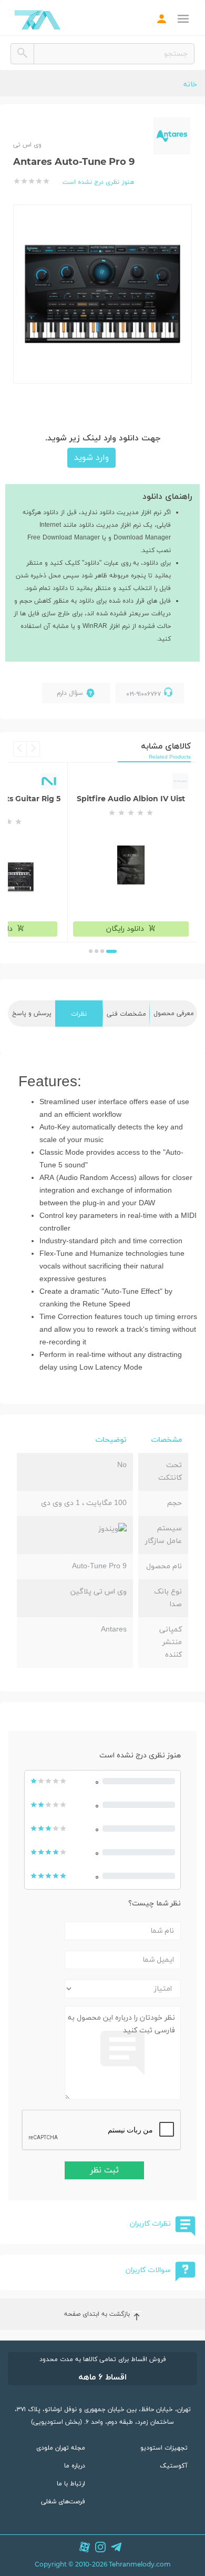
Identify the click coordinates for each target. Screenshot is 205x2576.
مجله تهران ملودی (61, 2448)
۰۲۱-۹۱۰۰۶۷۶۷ (143, 694)
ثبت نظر (104, 2170)
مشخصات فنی (126, 1014)
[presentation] (33, 749)
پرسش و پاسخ (32, 1014)
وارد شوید (91, 458)
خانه (190, 85)
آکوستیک (174, 2466)
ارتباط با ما (71, 2484)
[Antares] (172, 136)
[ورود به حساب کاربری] (162, 20)
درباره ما (75, 2466)
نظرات (79, 1014)
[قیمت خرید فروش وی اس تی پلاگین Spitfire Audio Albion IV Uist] (131, 865)
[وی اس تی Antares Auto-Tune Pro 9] (102, 291)
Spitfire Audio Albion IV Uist (131, 799)
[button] (111, 951)
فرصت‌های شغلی (63, 2502)
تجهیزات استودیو (164, 2448)
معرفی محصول (174, 1014)
